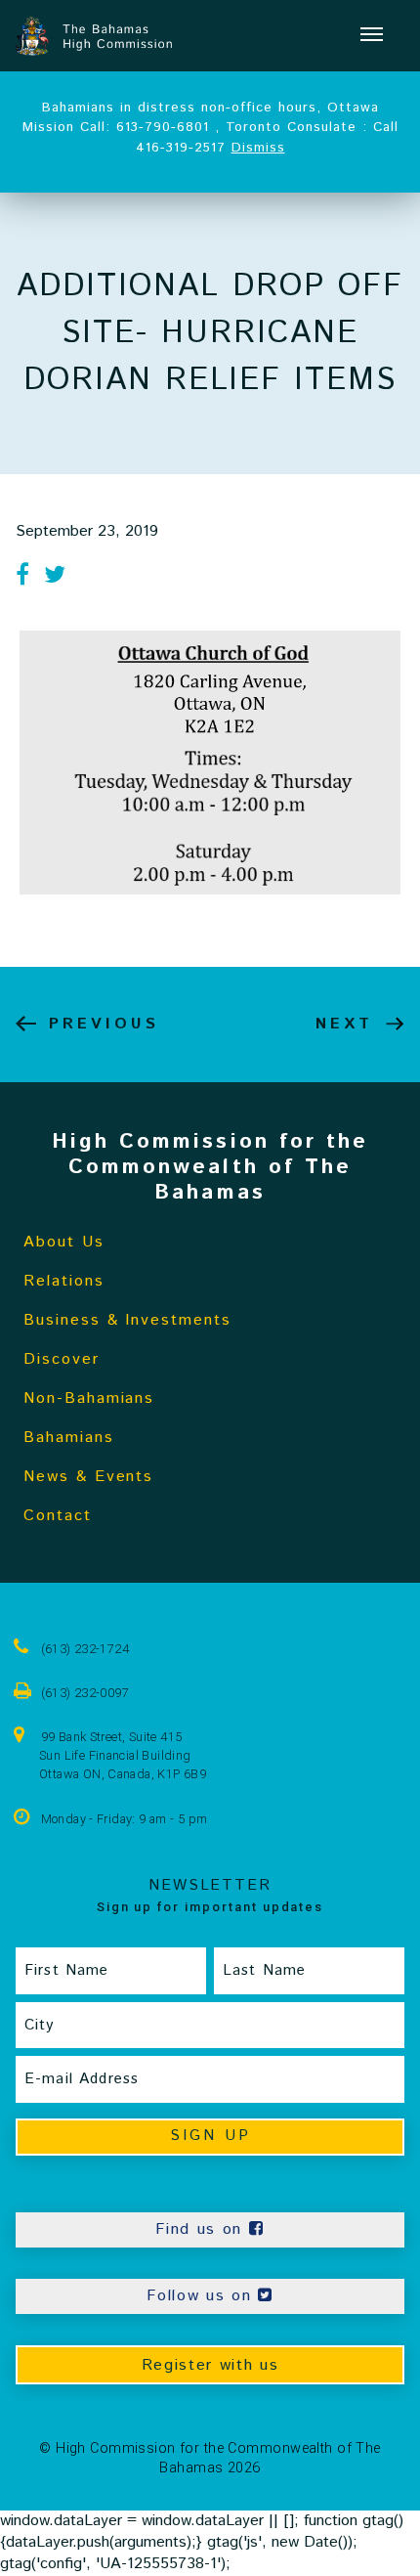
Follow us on (202, 2296)
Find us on (202, 2229)
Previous (104, 1024)
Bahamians (69, 1438)
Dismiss (258, 148)
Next (344, 1024)
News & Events (88, 1477)
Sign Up (210, 2136)
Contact (58, 1516)
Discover (62, 1359)
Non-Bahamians (89, 1398)
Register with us (210, 2365)
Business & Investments (127, 1320)
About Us (64, 1242)
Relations (64, 1281)
